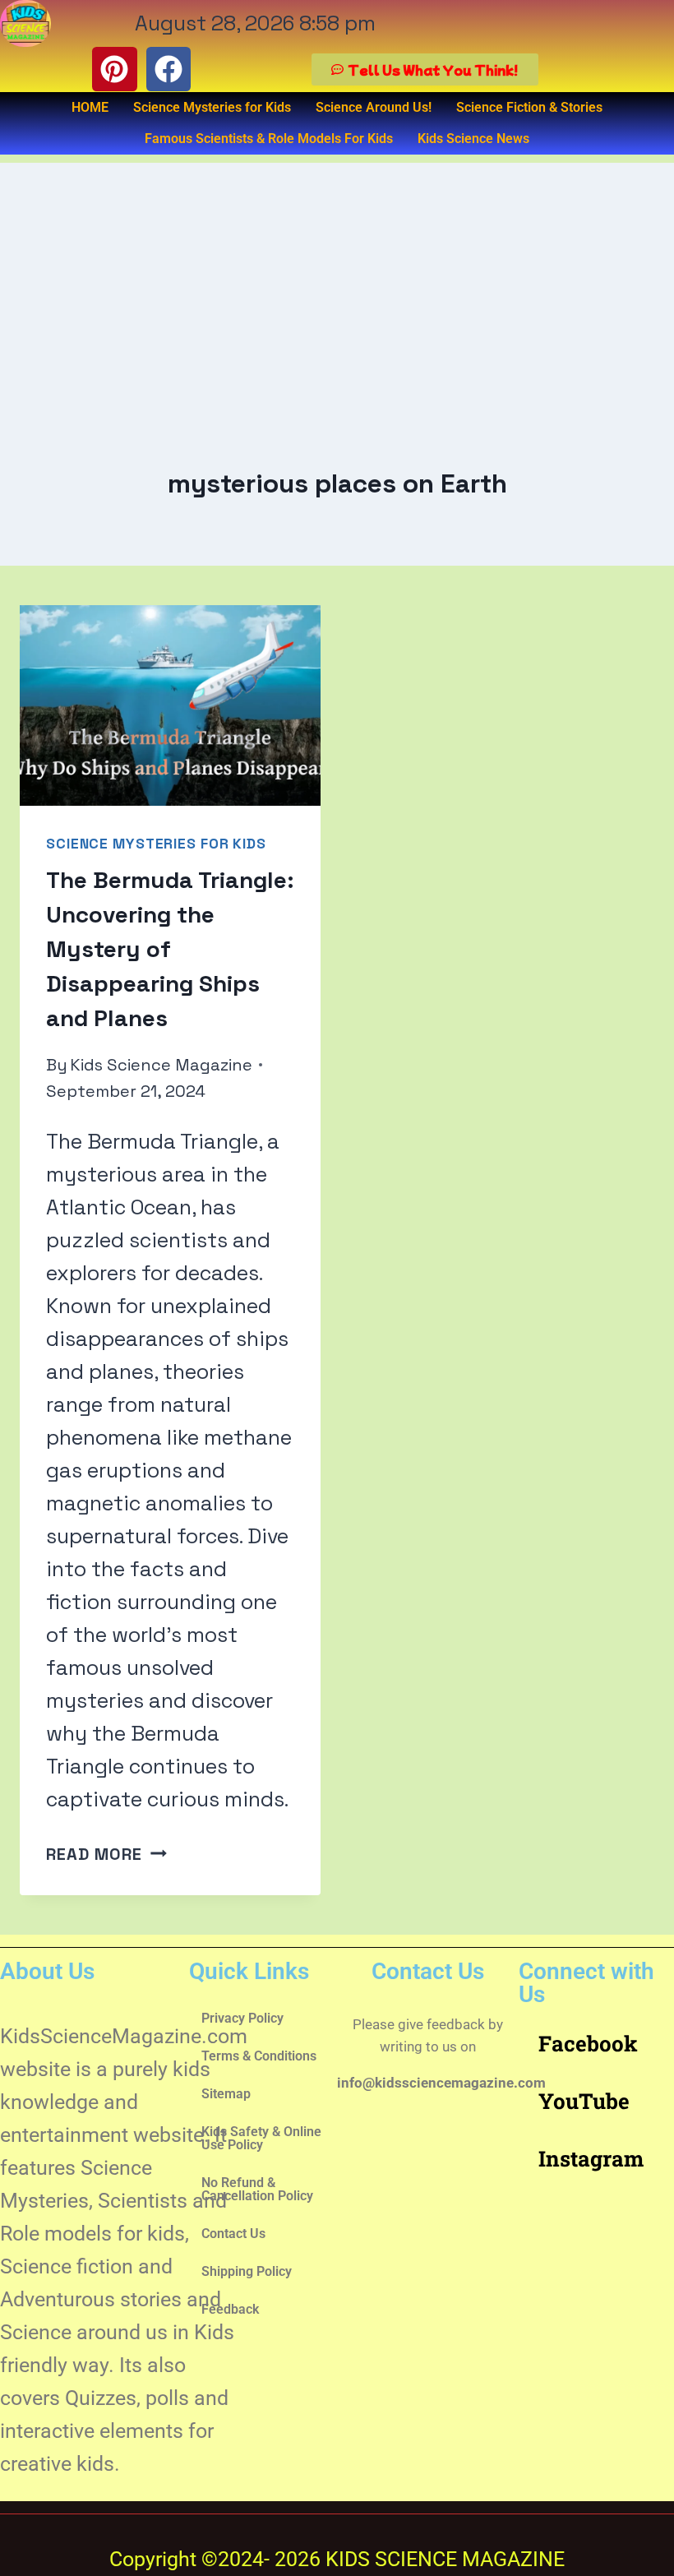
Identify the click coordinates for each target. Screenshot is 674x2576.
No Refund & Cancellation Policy (257, 2189)
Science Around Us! (374, 107)
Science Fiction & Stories (529, 107)
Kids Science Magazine (161, 1065)
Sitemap (226, 2094)
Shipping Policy (247, 2271)
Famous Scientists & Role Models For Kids (269, 139)
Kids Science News (473, 139)
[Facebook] (168, 69)
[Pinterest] (114, 69)
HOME (90, 107)
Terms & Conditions (259, 2056)
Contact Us (233, 2234)
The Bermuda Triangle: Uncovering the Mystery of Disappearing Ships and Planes (170, 949)
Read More (106, 1854)
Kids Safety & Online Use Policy (261, 2138)
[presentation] (170, 705)
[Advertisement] (337, 278)
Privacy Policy (242, 2018)
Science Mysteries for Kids (212, 107)
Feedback (230, 2309)
